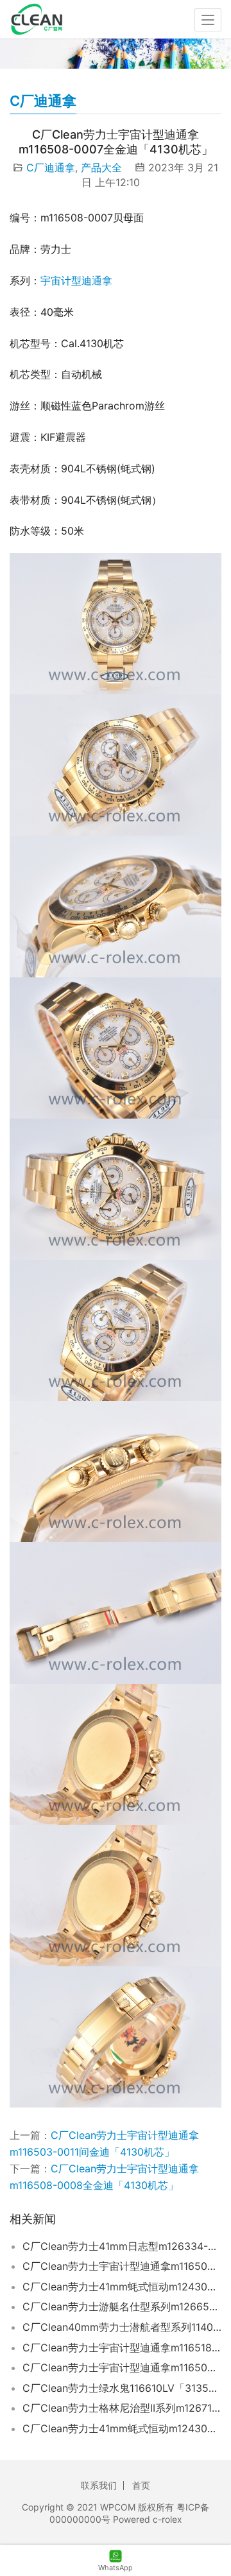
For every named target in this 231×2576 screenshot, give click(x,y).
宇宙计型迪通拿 (76, 280)
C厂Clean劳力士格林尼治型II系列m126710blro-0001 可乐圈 (122, 2408)
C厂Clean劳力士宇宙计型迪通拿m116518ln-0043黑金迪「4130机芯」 (122, 2348)
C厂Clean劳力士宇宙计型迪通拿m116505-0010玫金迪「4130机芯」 (122, 2367)
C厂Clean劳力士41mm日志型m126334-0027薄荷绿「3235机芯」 (122, 2246)
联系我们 (99, 2485)
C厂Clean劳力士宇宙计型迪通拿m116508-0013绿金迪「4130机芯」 (122, 2266)
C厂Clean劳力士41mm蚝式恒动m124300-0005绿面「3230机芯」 (122, 2428)
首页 (141, 2485)
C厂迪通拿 (51, 167)
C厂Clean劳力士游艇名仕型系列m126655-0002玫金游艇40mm (122, 2306)
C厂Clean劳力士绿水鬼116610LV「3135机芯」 (122, 2388)
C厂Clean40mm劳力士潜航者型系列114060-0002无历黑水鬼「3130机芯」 (122, 2327)
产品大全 (101, 167)
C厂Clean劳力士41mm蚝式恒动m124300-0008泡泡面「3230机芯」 (122, 2287)
